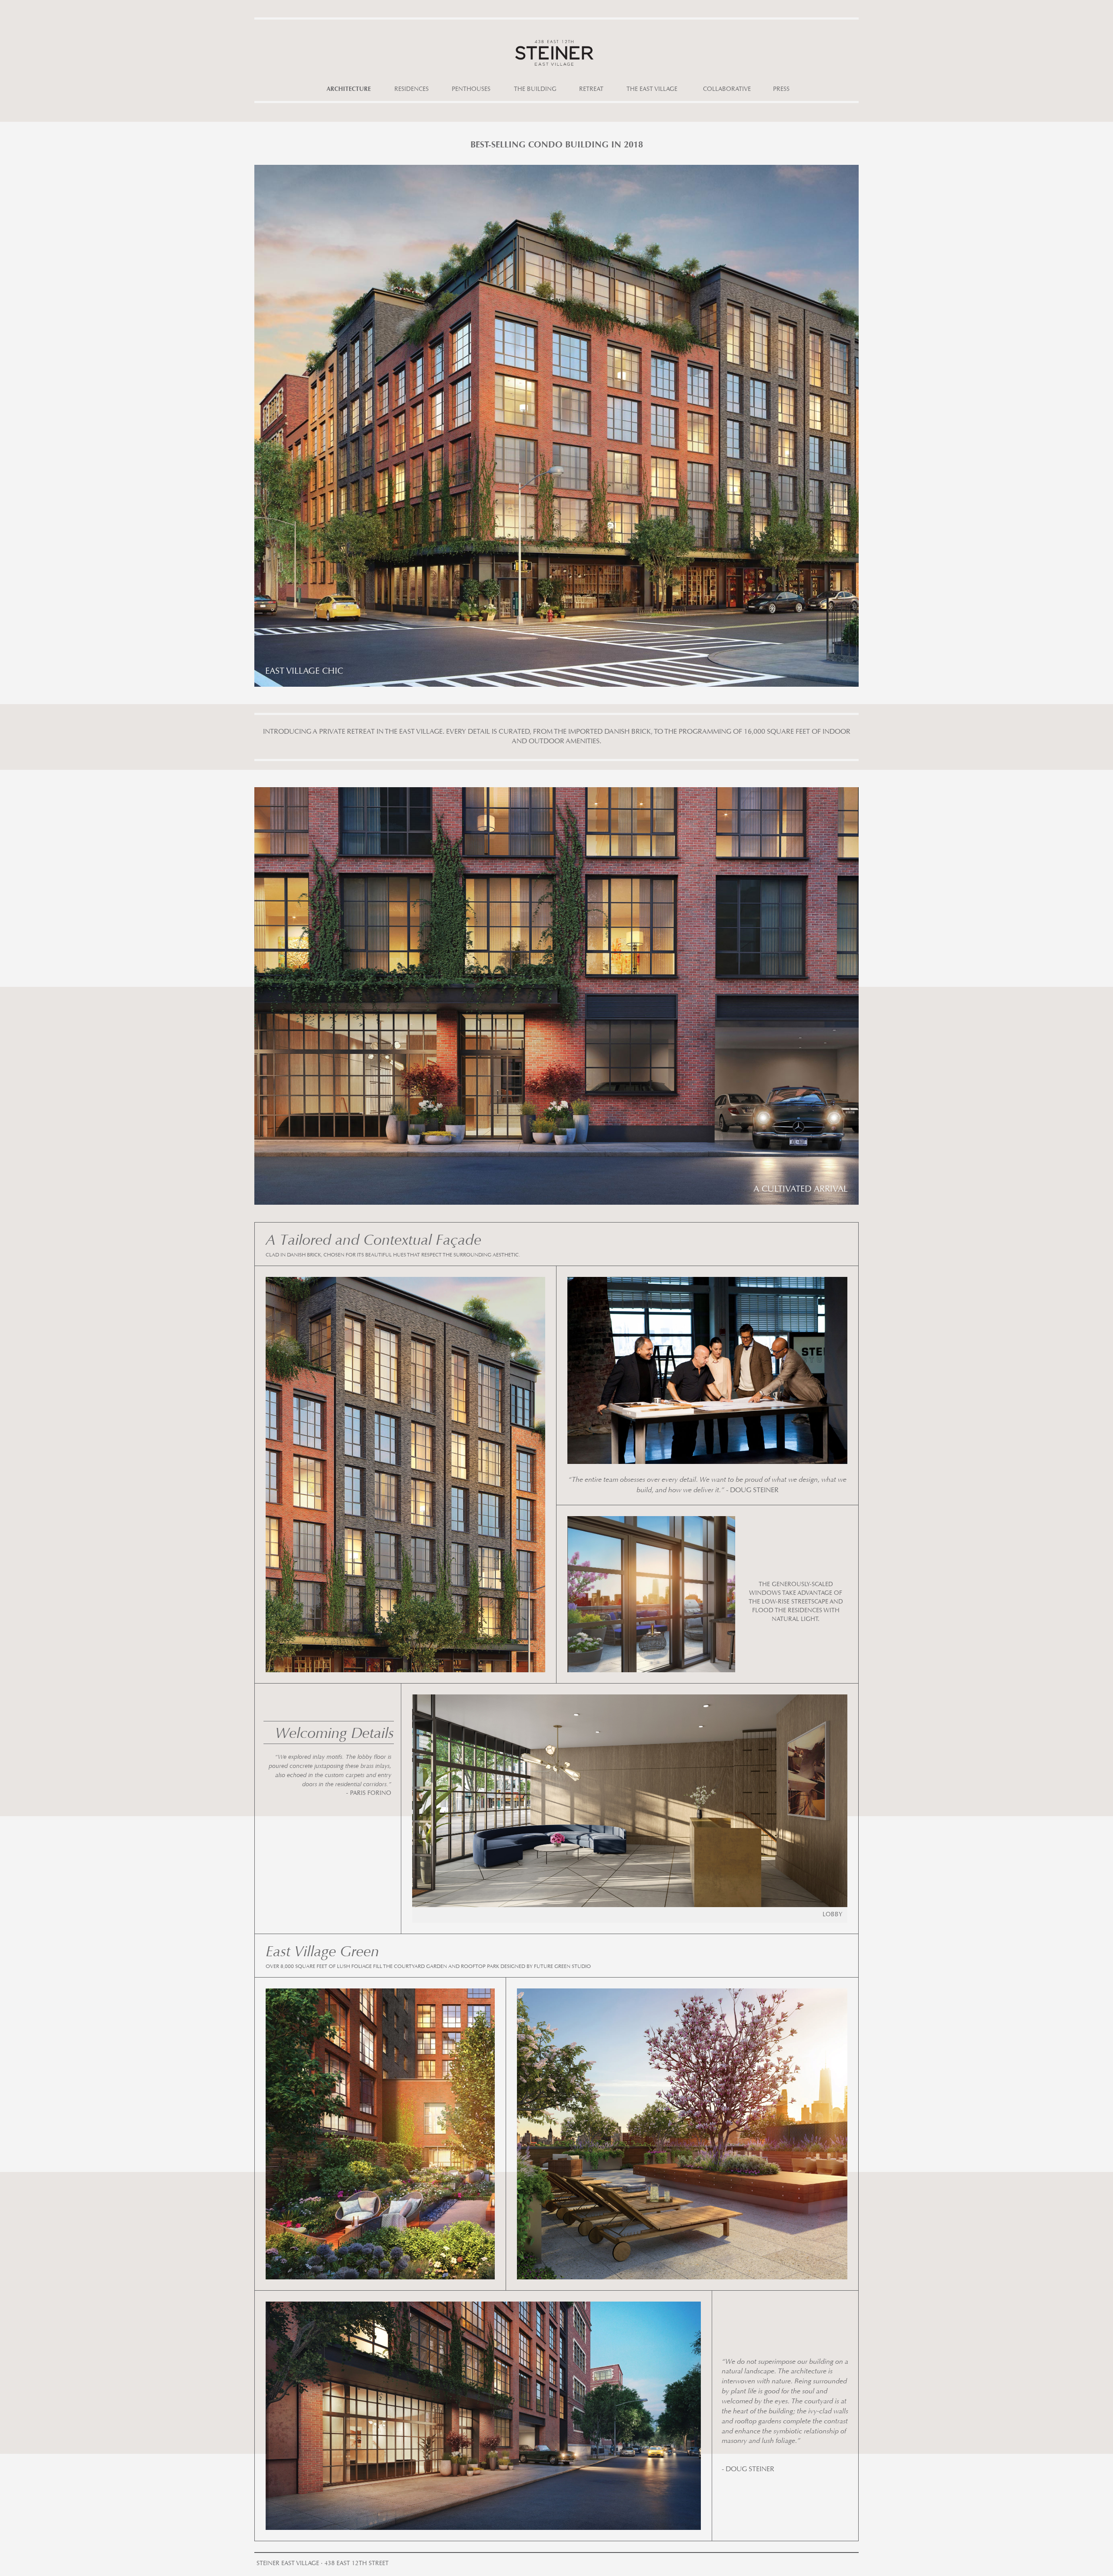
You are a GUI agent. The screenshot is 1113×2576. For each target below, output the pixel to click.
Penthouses (471, 90)
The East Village (652, 90)
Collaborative (727, 90)
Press (781, 90)
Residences (412, 90)
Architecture (349, 90)
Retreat (591, 90)
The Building (535, 90)
